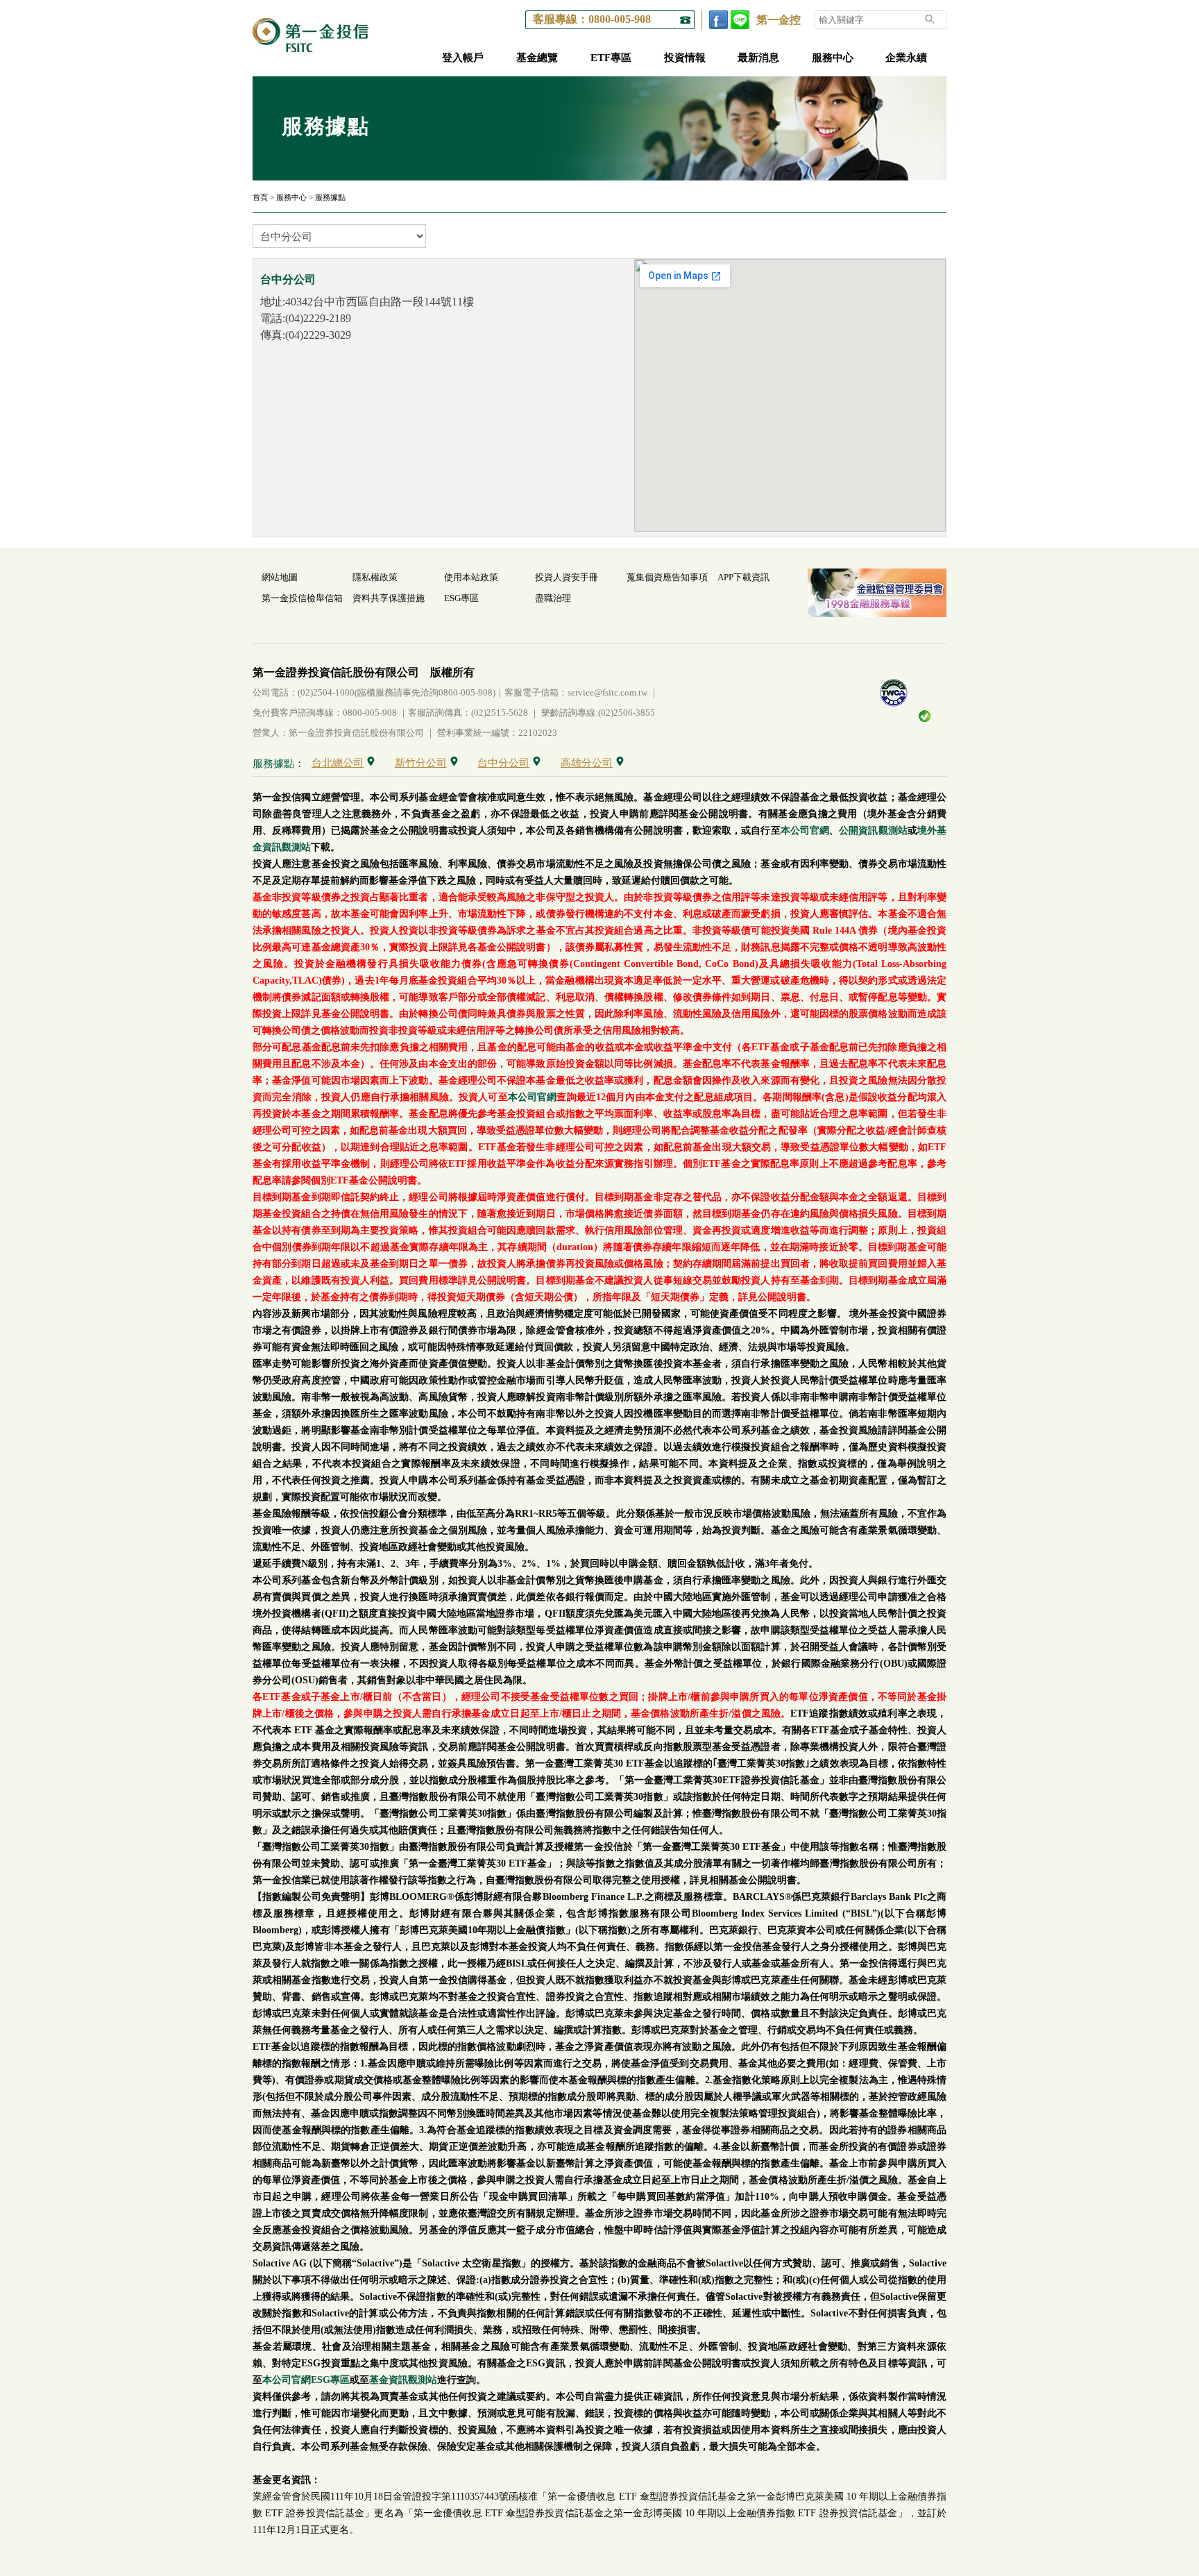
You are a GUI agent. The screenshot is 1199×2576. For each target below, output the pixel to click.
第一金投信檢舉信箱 (302, 598)
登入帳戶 (463, 58)
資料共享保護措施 (389, 598)
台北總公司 (338, 763)
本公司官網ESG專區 (306, 2380)
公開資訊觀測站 (873, 831)
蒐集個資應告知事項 (667, 577)
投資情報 (685, 58)
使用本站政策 (471, 577)
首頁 (260, 197)
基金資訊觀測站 (403, 2380)
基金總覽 (537, 58)
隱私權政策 (375, 577)
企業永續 (906, 58)
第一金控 (779, 20)
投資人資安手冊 (567, 577)
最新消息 (758, 58)
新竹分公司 (421, 763)
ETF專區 (611, 58)
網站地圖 (280, 577)
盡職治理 (553, 598)
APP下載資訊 (743, 577)
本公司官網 (805, 831)
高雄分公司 (587, 763)
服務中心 (833, 58)
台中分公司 (503, 763)
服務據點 (330, 197)
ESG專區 (461, 598)
